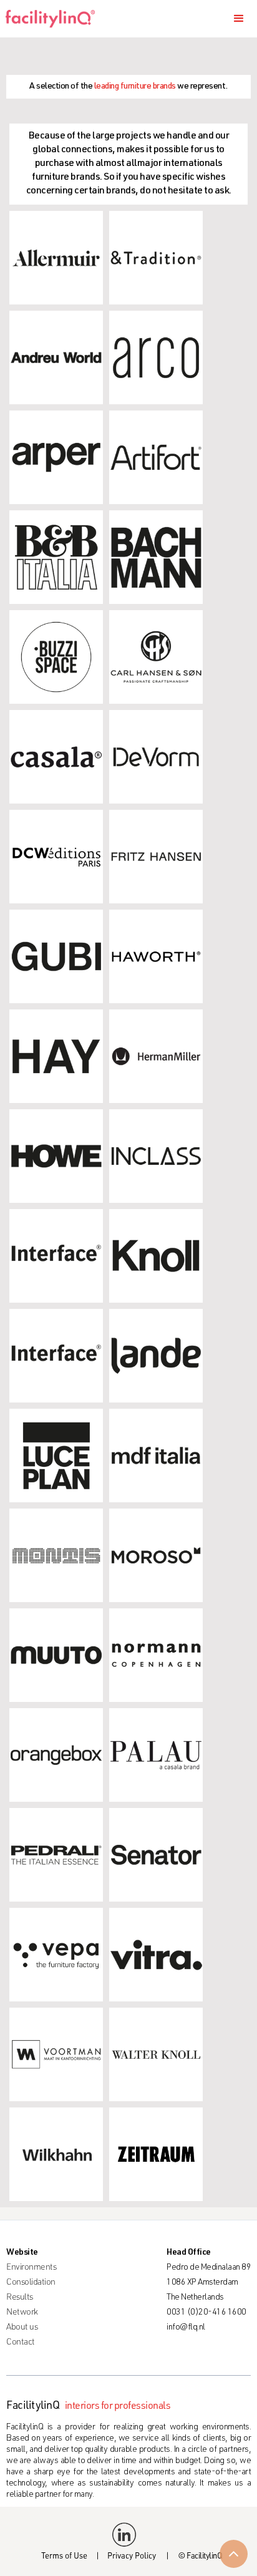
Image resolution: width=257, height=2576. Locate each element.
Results (20, 2298)
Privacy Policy (132, 2557)
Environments (31, 2268)
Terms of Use (64, 2557)
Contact (21, 2343)
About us (22, 2328)
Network (22, 2313)
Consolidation (31, 2283)
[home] (55, 19)
